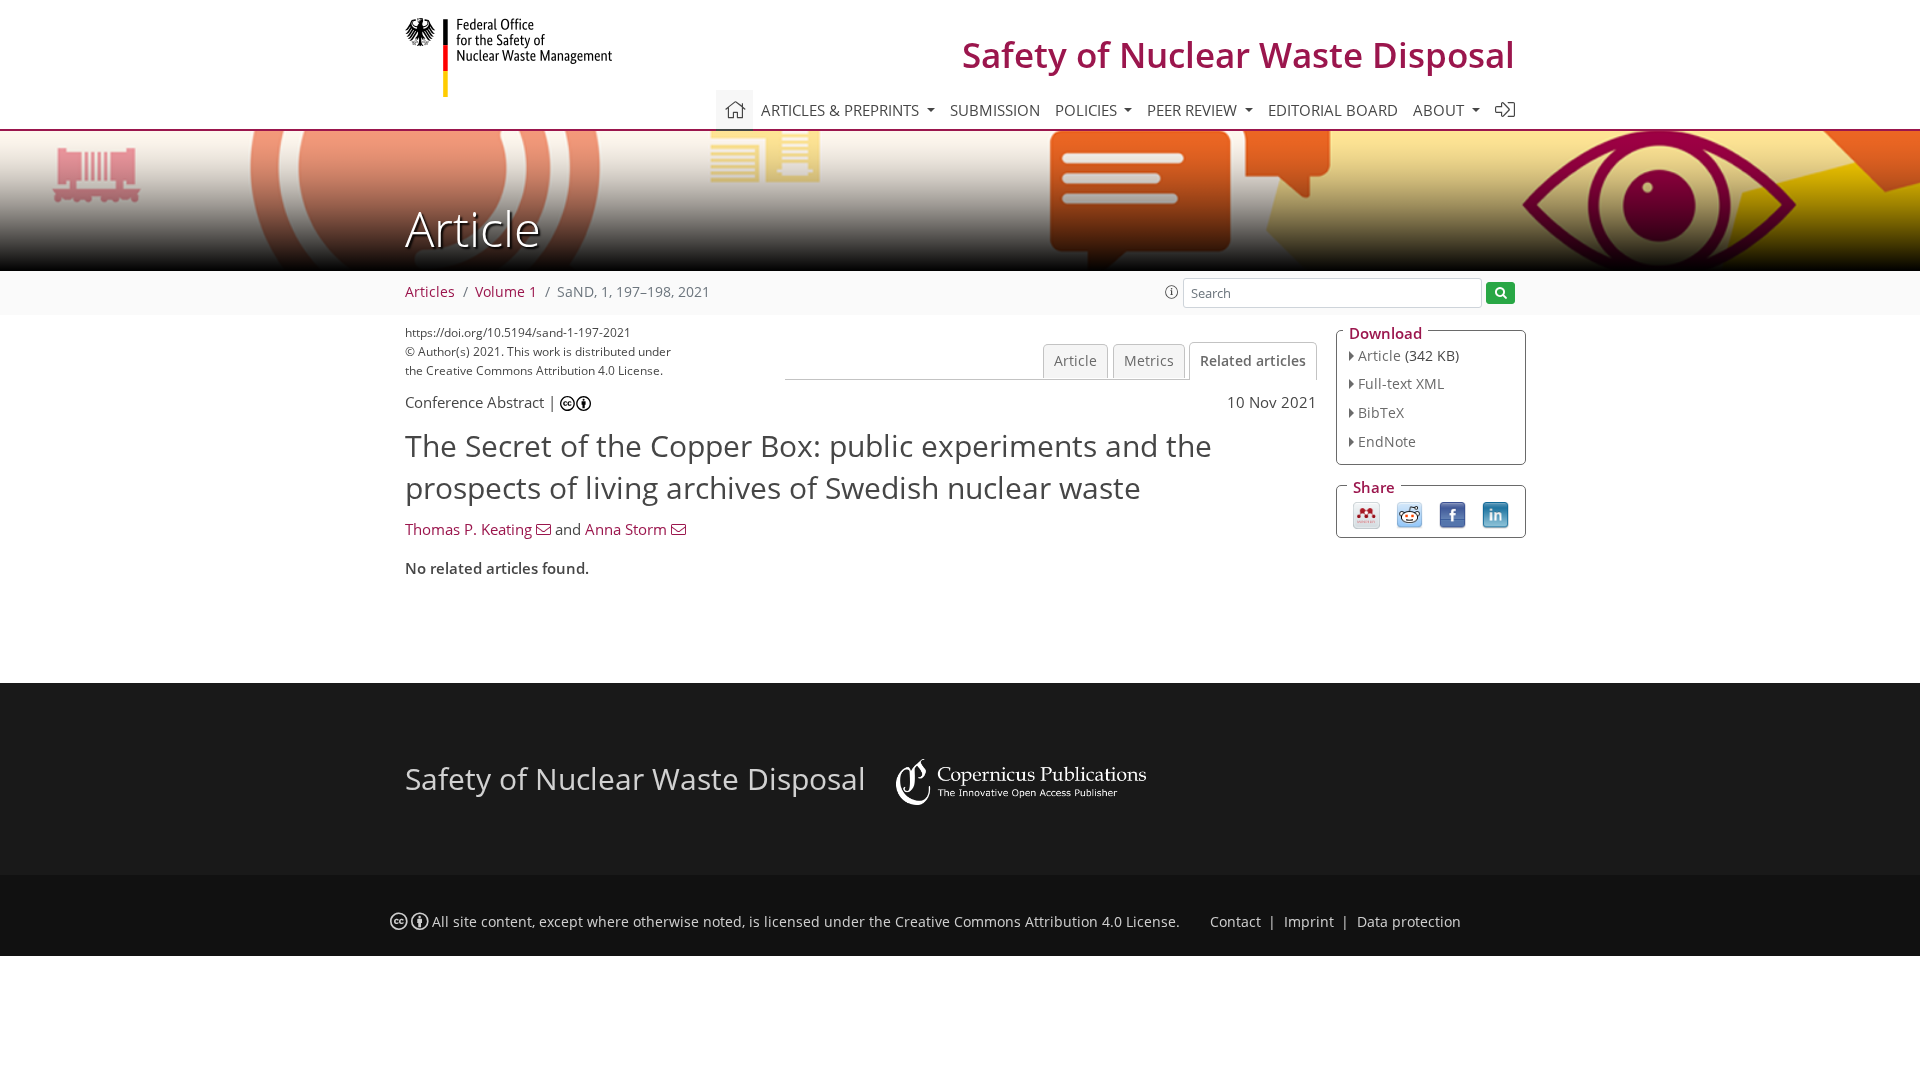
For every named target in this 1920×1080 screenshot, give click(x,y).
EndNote (1387, 441)
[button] (1172, 292)
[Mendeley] (1366, 513)
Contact (1235, 922)
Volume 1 (506, 292)
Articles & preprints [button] (842, 110)
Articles (430, 292)
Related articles (1253, 361)
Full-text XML (1401, 383)
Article (1075, 361)
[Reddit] (1409, 513)
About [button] (1440, 110)
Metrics (1149, 361)
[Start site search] (1500, 293)
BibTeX (1381, 412)
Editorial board (1333, 110)
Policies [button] (1088, 110)
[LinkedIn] (1495, 513)
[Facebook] (1452, 513)
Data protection (1409, 922)
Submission (995, 110)
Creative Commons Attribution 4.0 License (1035, 922)
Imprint (1309, 922)
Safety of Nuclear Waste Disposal (1238, 54)
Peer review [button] (1194, 110)
